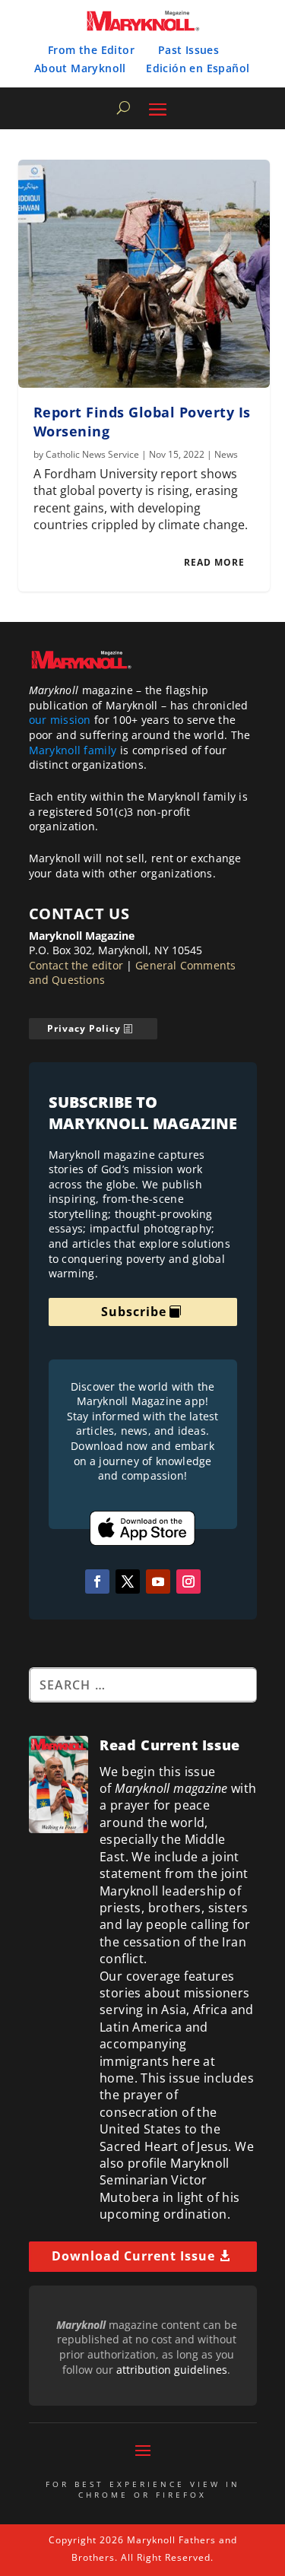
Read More (214, 562)
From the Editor (91, 50)
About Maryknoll (80, 68)
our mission (60, 720)
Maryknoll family (73, 750)
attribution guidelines (172, 2370)
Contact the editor (76, 965)
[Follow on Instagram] (188, 1581)
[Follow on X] (128, 1581)
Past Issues (188, 50)
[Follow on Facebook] (97, 1581)
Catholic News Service (92, 454)
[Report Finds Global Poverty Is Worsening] (144, 274)
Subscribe (134, 1312)
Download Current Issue (133, 2256)
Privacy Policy (84, 1028)
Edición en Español (198, 68)
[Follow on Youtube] (158, 1581)
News (226, 454)
